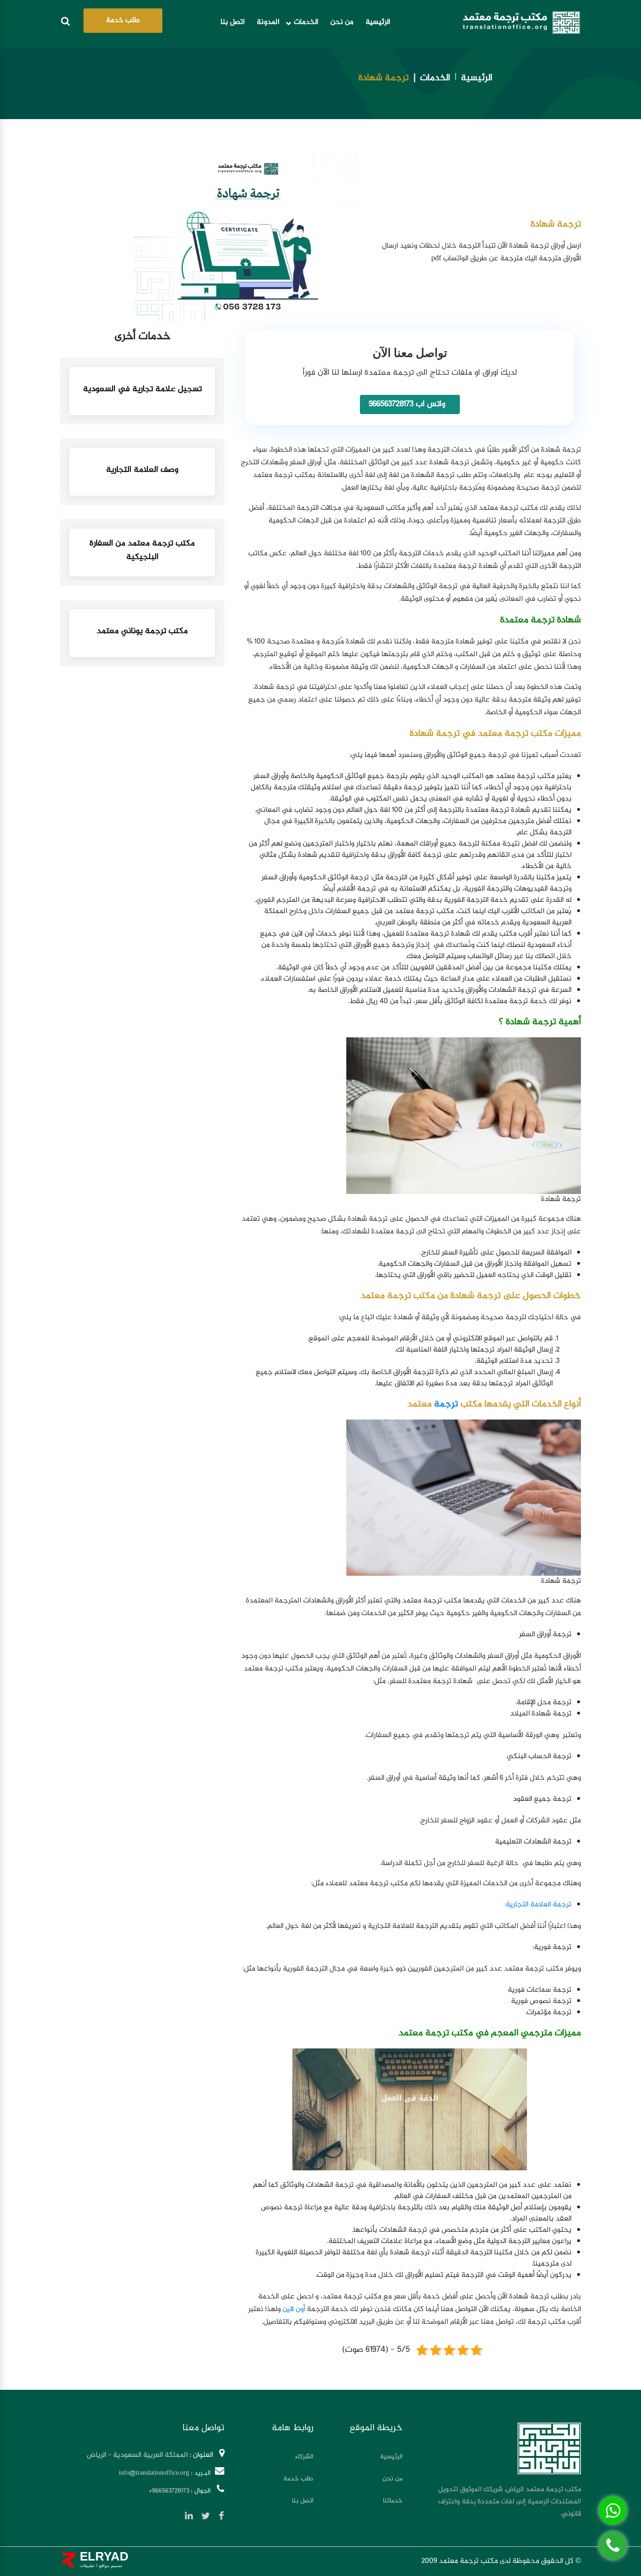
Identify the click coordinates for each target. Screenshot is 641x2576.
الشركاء (304, 2457)
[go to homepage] (549, 2448)
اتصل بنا (233, 23)
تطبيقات (87, 2565)
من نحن (342, 23)
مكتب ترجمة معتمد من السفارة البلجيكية (142, 551)
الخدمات (306, 23)
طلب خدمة (123, 20)
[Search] (65, 23)
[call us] (613, 2546)
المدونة (268, 23)
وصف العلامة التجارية (142, 470)
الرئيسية (378, 23)
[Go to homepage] (521, 23)
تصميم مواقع (110, 2565)
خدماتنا (393, 2501)
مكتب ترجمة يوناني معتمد (142, 631)
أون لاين (294, 2309)
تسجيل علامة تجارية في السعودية (142, 389)
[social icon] (217, 2518)
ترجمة (446, 1404)
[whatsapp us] (613, 2510)
